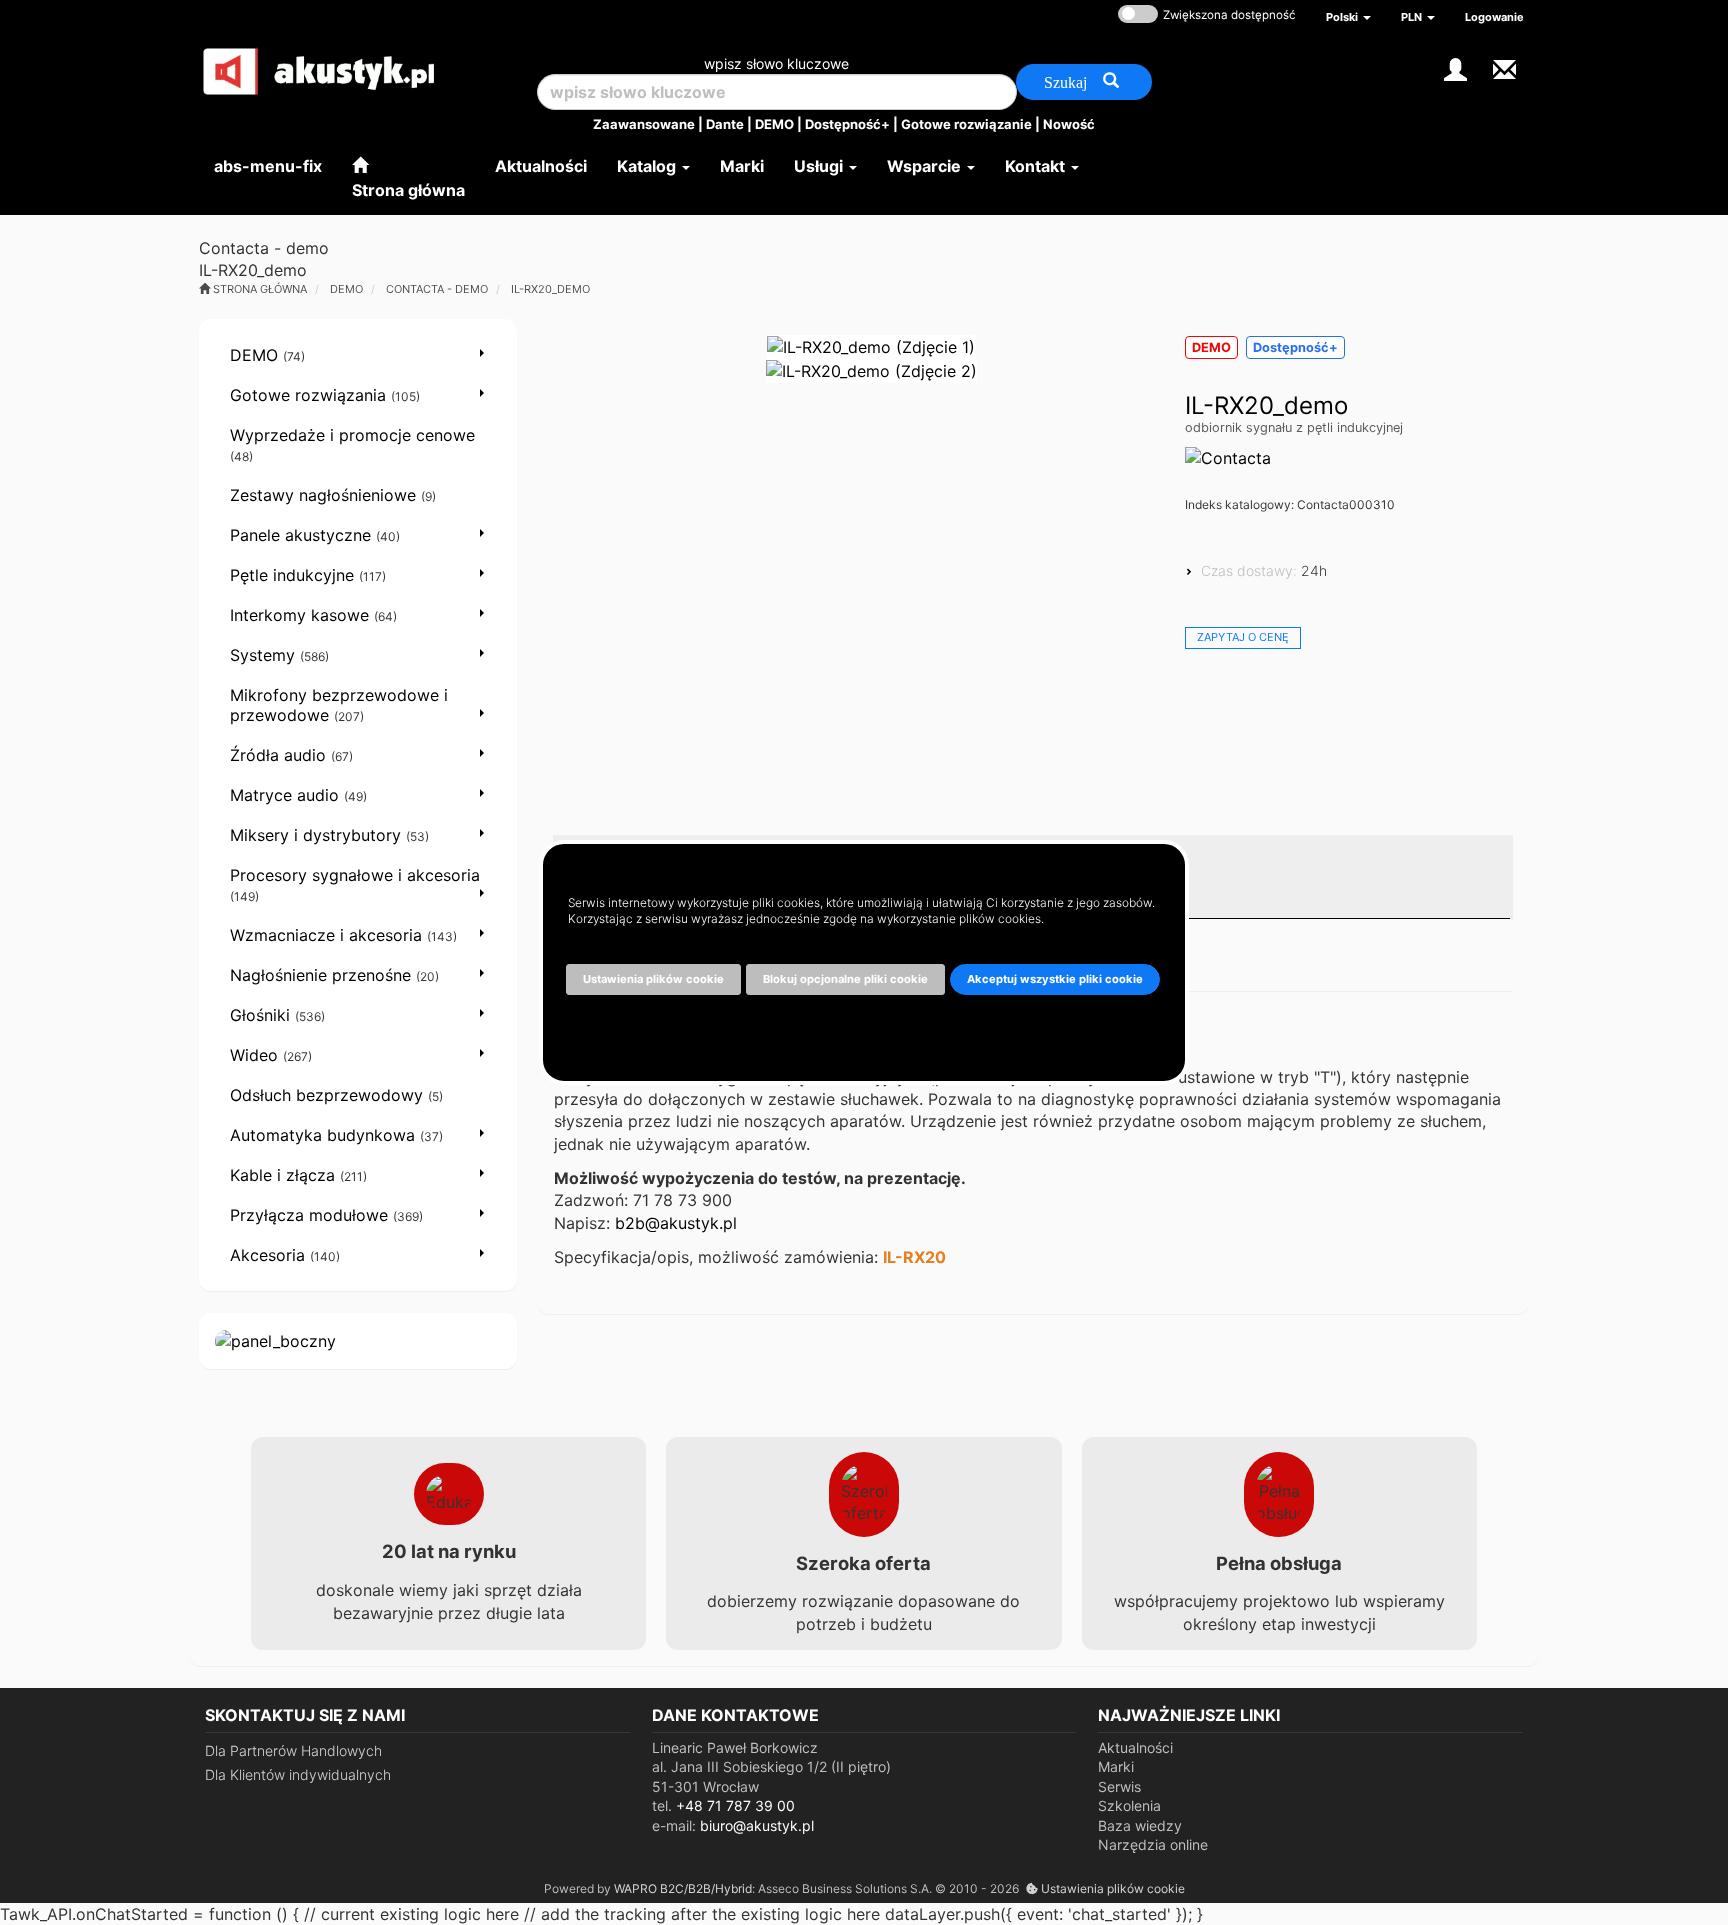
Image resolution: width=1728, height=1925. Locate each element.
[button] (1348, 17)
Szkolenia (1129, 1805)
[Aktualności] (1504, 67)
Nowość (1069, 124)
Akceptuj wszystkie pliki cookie (1055, 979)
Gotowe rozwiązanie (966, 124)
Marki (1116, 1766)
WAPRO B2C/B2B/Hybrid (683, 1888)
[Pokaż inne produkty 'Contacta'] (1228, 458)
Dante (725, 124)
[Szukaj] (1084, 82)
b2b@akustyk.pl (676, 1223)
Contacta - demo (437, 289)
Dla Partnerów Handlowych (293, 1750)
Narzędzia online (1153, 1844)
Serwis (1119, 1786)
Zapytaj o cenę (1243, 637)
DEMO (774, 124)
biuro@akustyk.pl (757, 1825)
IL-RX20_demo (550, 289)
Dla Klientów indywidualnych (298, 1774)
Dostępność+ (847, 124)
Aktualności (1135, 1747)
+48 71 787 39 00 (735, 1805)
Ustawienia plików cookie (1111, 1888)
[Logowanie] (1455, 67)
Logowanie (1494, 17)
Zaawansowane (644, 124)
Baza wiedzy (1140, 1825)
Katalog (648, 166)
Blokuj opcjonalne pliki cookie (845, 979)
